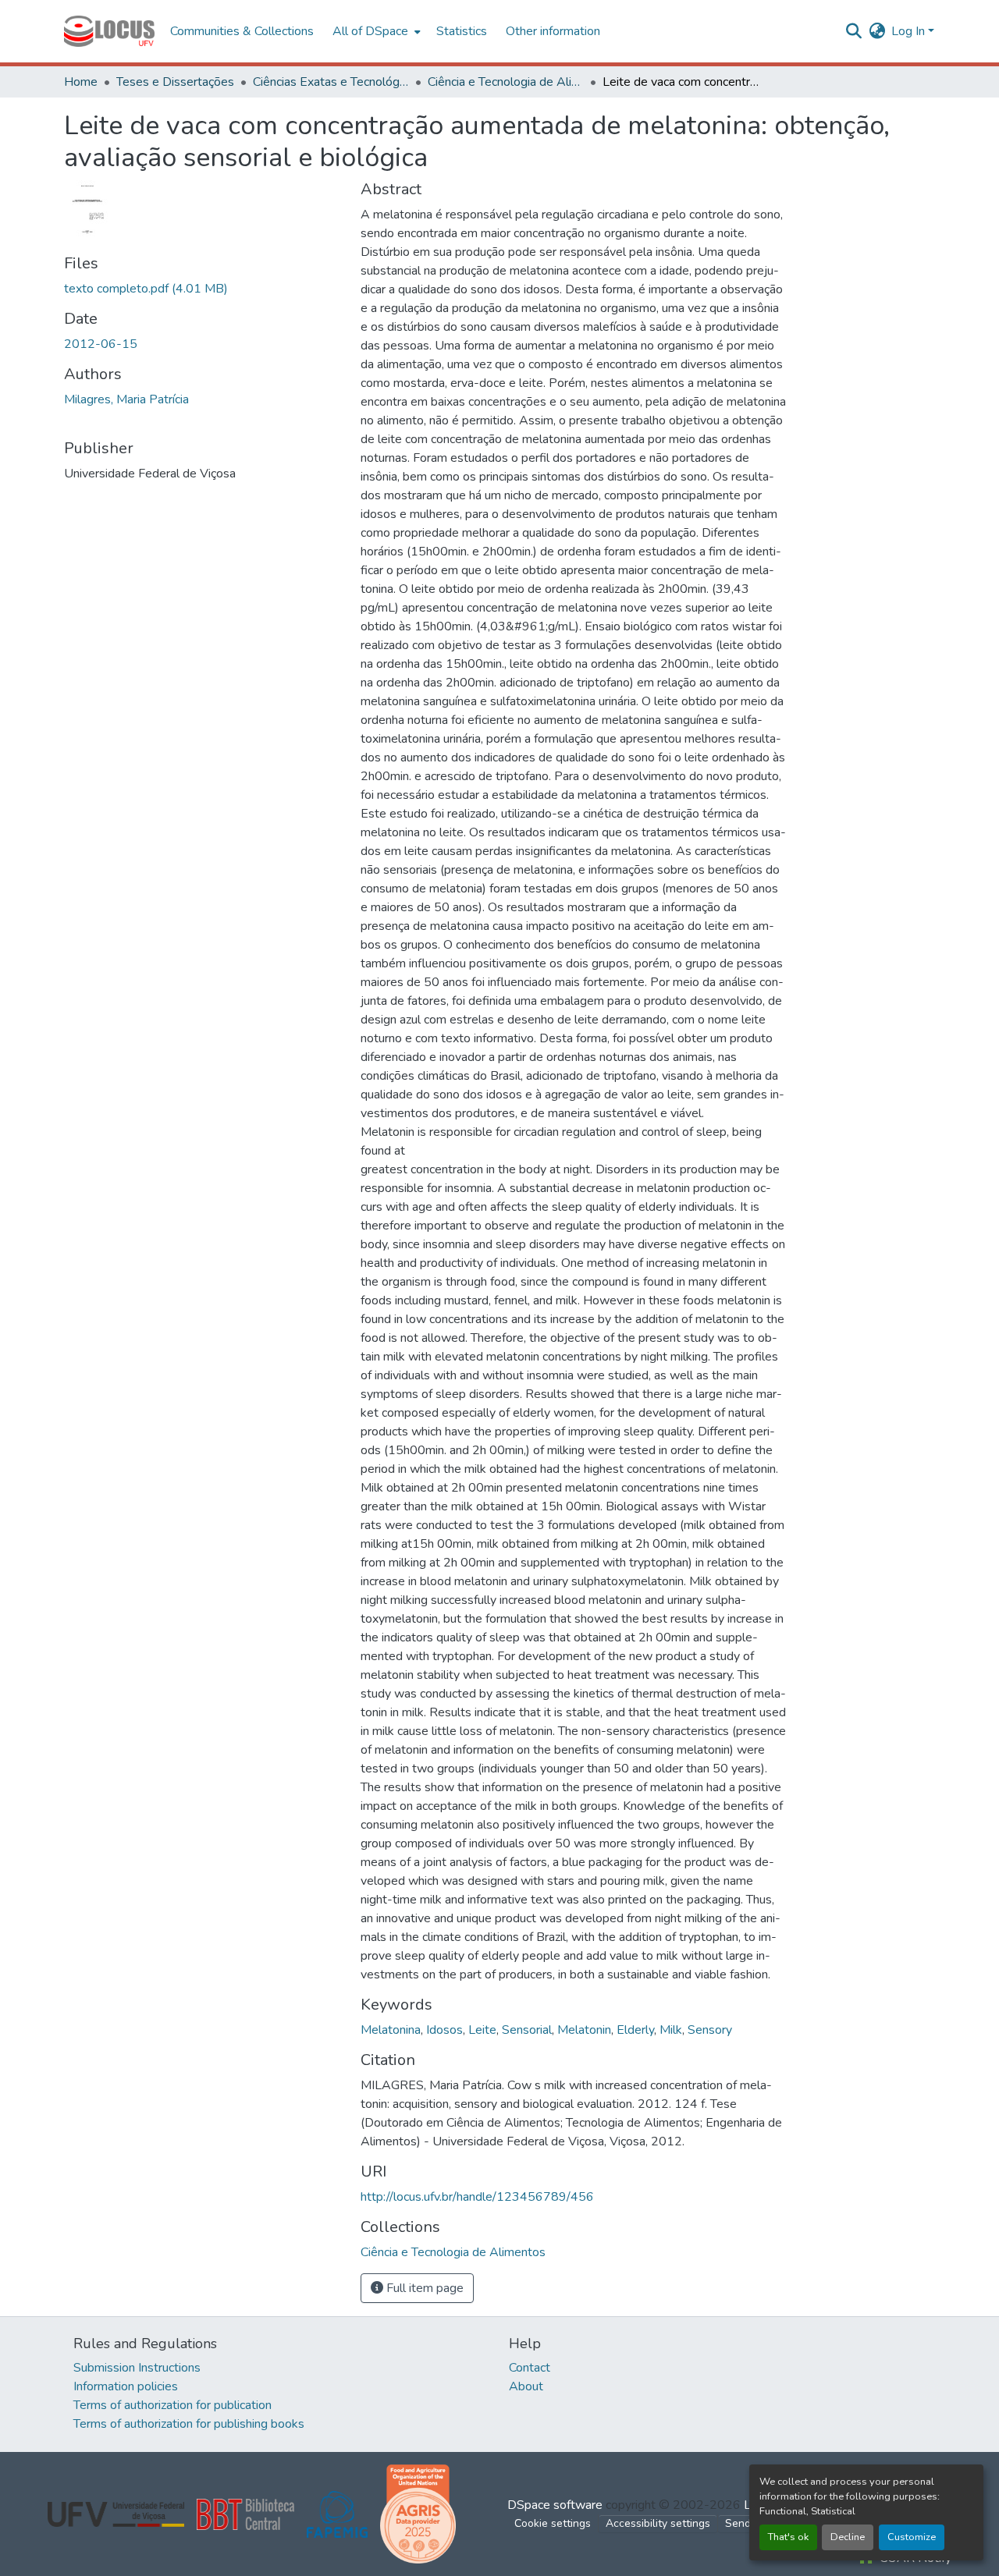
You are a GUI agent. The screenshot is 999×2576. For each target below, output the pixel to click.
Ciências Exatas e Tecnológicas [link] (331, 82)
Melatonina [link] (391, 2030)
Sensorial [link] (527, 2030)
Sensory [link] (710, 2030)
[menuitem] (375, 31)
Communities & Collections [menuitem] (242, 31)
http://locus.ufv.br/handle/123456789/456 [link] (477, 2197)
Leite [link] (482, 2030)
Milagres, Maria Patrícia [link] (126, 399)
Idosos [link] (444, 2030)
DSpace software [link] (555, 2505)
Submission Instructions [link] (137, 2368)
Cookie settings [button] (553, 2523)
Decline (848, 2537)
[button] (109, 31)
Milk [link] (671, 2030)
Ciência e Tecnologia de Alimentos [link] (506, 82)
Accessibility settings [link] (658, 2523)
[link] (203, 289)
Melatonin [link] (584, 2030)
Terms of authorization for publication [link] (172, 2405)
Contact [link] (530, 2368)
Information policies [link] (126, 2386)
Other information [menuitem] (553, 31)
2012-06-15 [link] (101, 344)
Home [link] (81, 82)
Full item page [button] (423, 2288)
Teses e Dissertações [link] (175, 82)
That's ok (788, 2537)
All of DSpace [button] (370, 31)
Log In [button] (910, 31)
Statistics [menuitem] (462, 31)
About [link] (526, 2386)
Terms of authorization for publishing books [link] (189, 2424)
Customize (912, 2537)
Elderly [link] (635, 2030)
